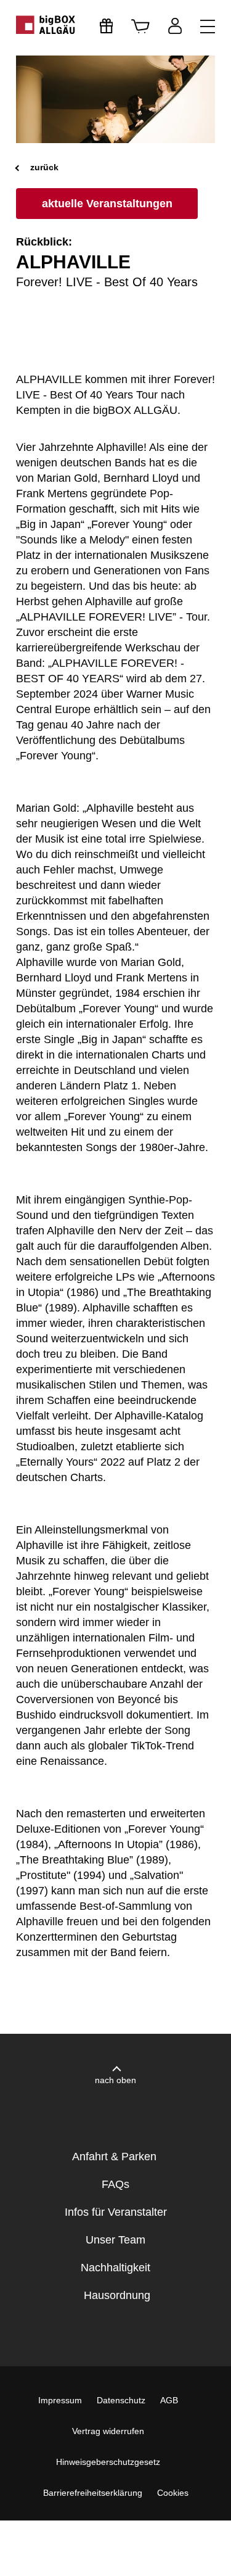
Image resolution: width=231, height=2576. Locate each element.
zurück (43, 167)
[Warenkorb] (140, 26)
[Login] (175, 26)
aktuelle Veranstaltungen (107, 204)
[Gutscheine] (107, 26)
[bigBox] (46, 25)
